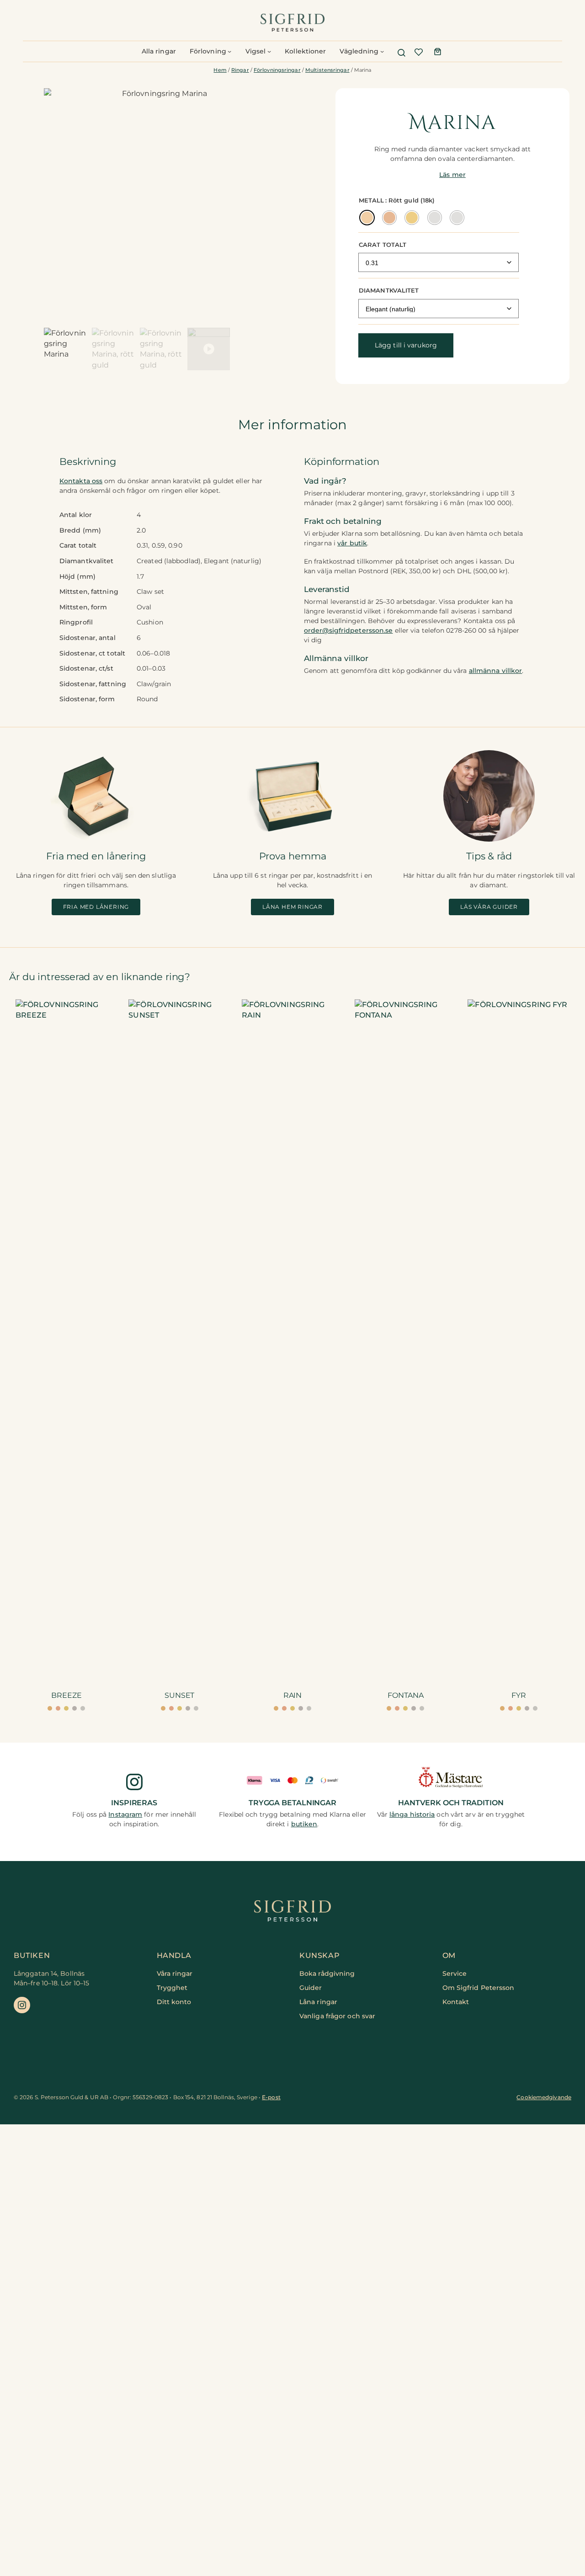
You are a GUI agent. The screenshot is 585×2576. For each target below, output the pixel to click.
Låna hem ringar (292, 907)
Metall (372, 200)
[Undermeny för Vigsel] (269, 51)
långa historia (412, 1814)
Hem (220, 70)
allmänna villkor (496, 671)
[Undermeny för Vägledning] (382, 51)
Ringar (240, 70)
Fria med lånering (96, 907)
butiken (304, 1824)
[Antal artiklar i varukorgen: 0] (438, 51)
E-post (271, 2097)
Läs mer (452, 175)
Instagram (125, 1814)
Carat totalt (383, 245)
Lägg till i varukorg (406, 345)
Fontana (405, 1695)
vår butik (352, 543)
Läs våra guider (489, 907)
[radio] (367, 218)
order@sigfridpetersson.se (348, 630)
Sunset (179, 1695)
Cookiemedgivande (544, 2097)
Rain (293, 1695)
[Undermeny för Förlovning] (229, 51)
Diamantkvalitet (389, 290)
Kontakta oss (81, 481)
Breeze (66, 1695)
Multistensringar (327, 70)
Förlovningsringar (277, 70)
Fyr (519, 1695)
